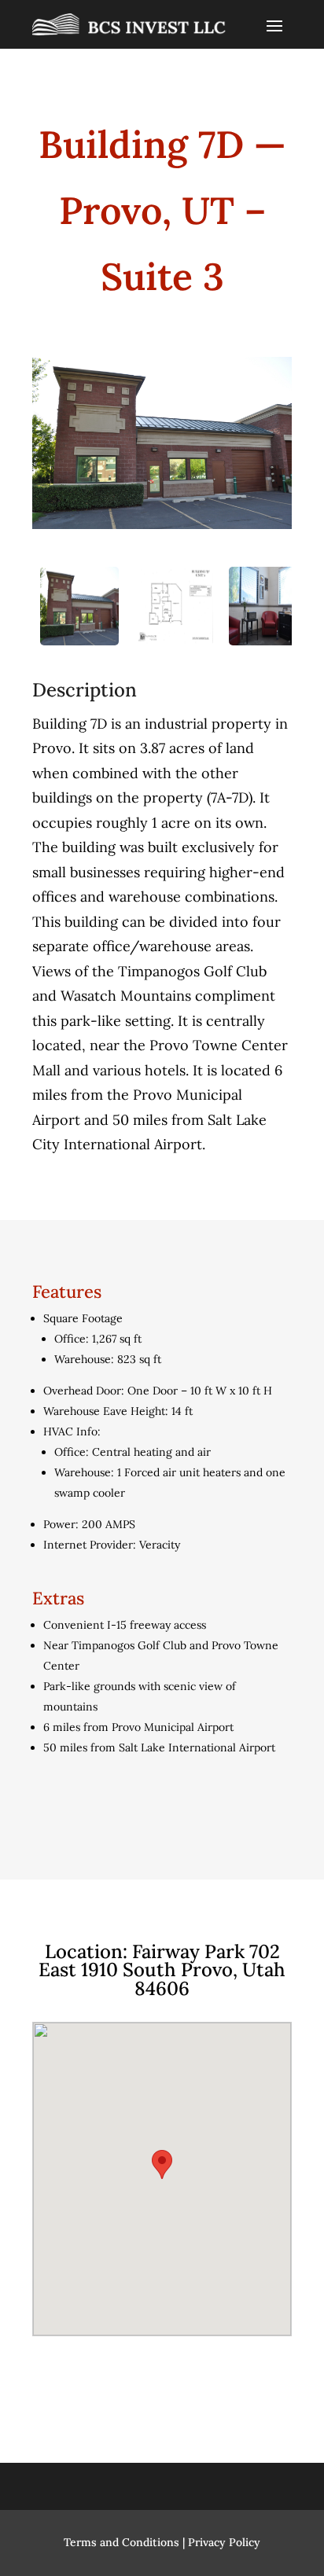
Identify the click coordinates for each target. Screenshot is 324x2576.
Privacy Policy (224, 2542)
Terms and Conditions (121, 2542)
